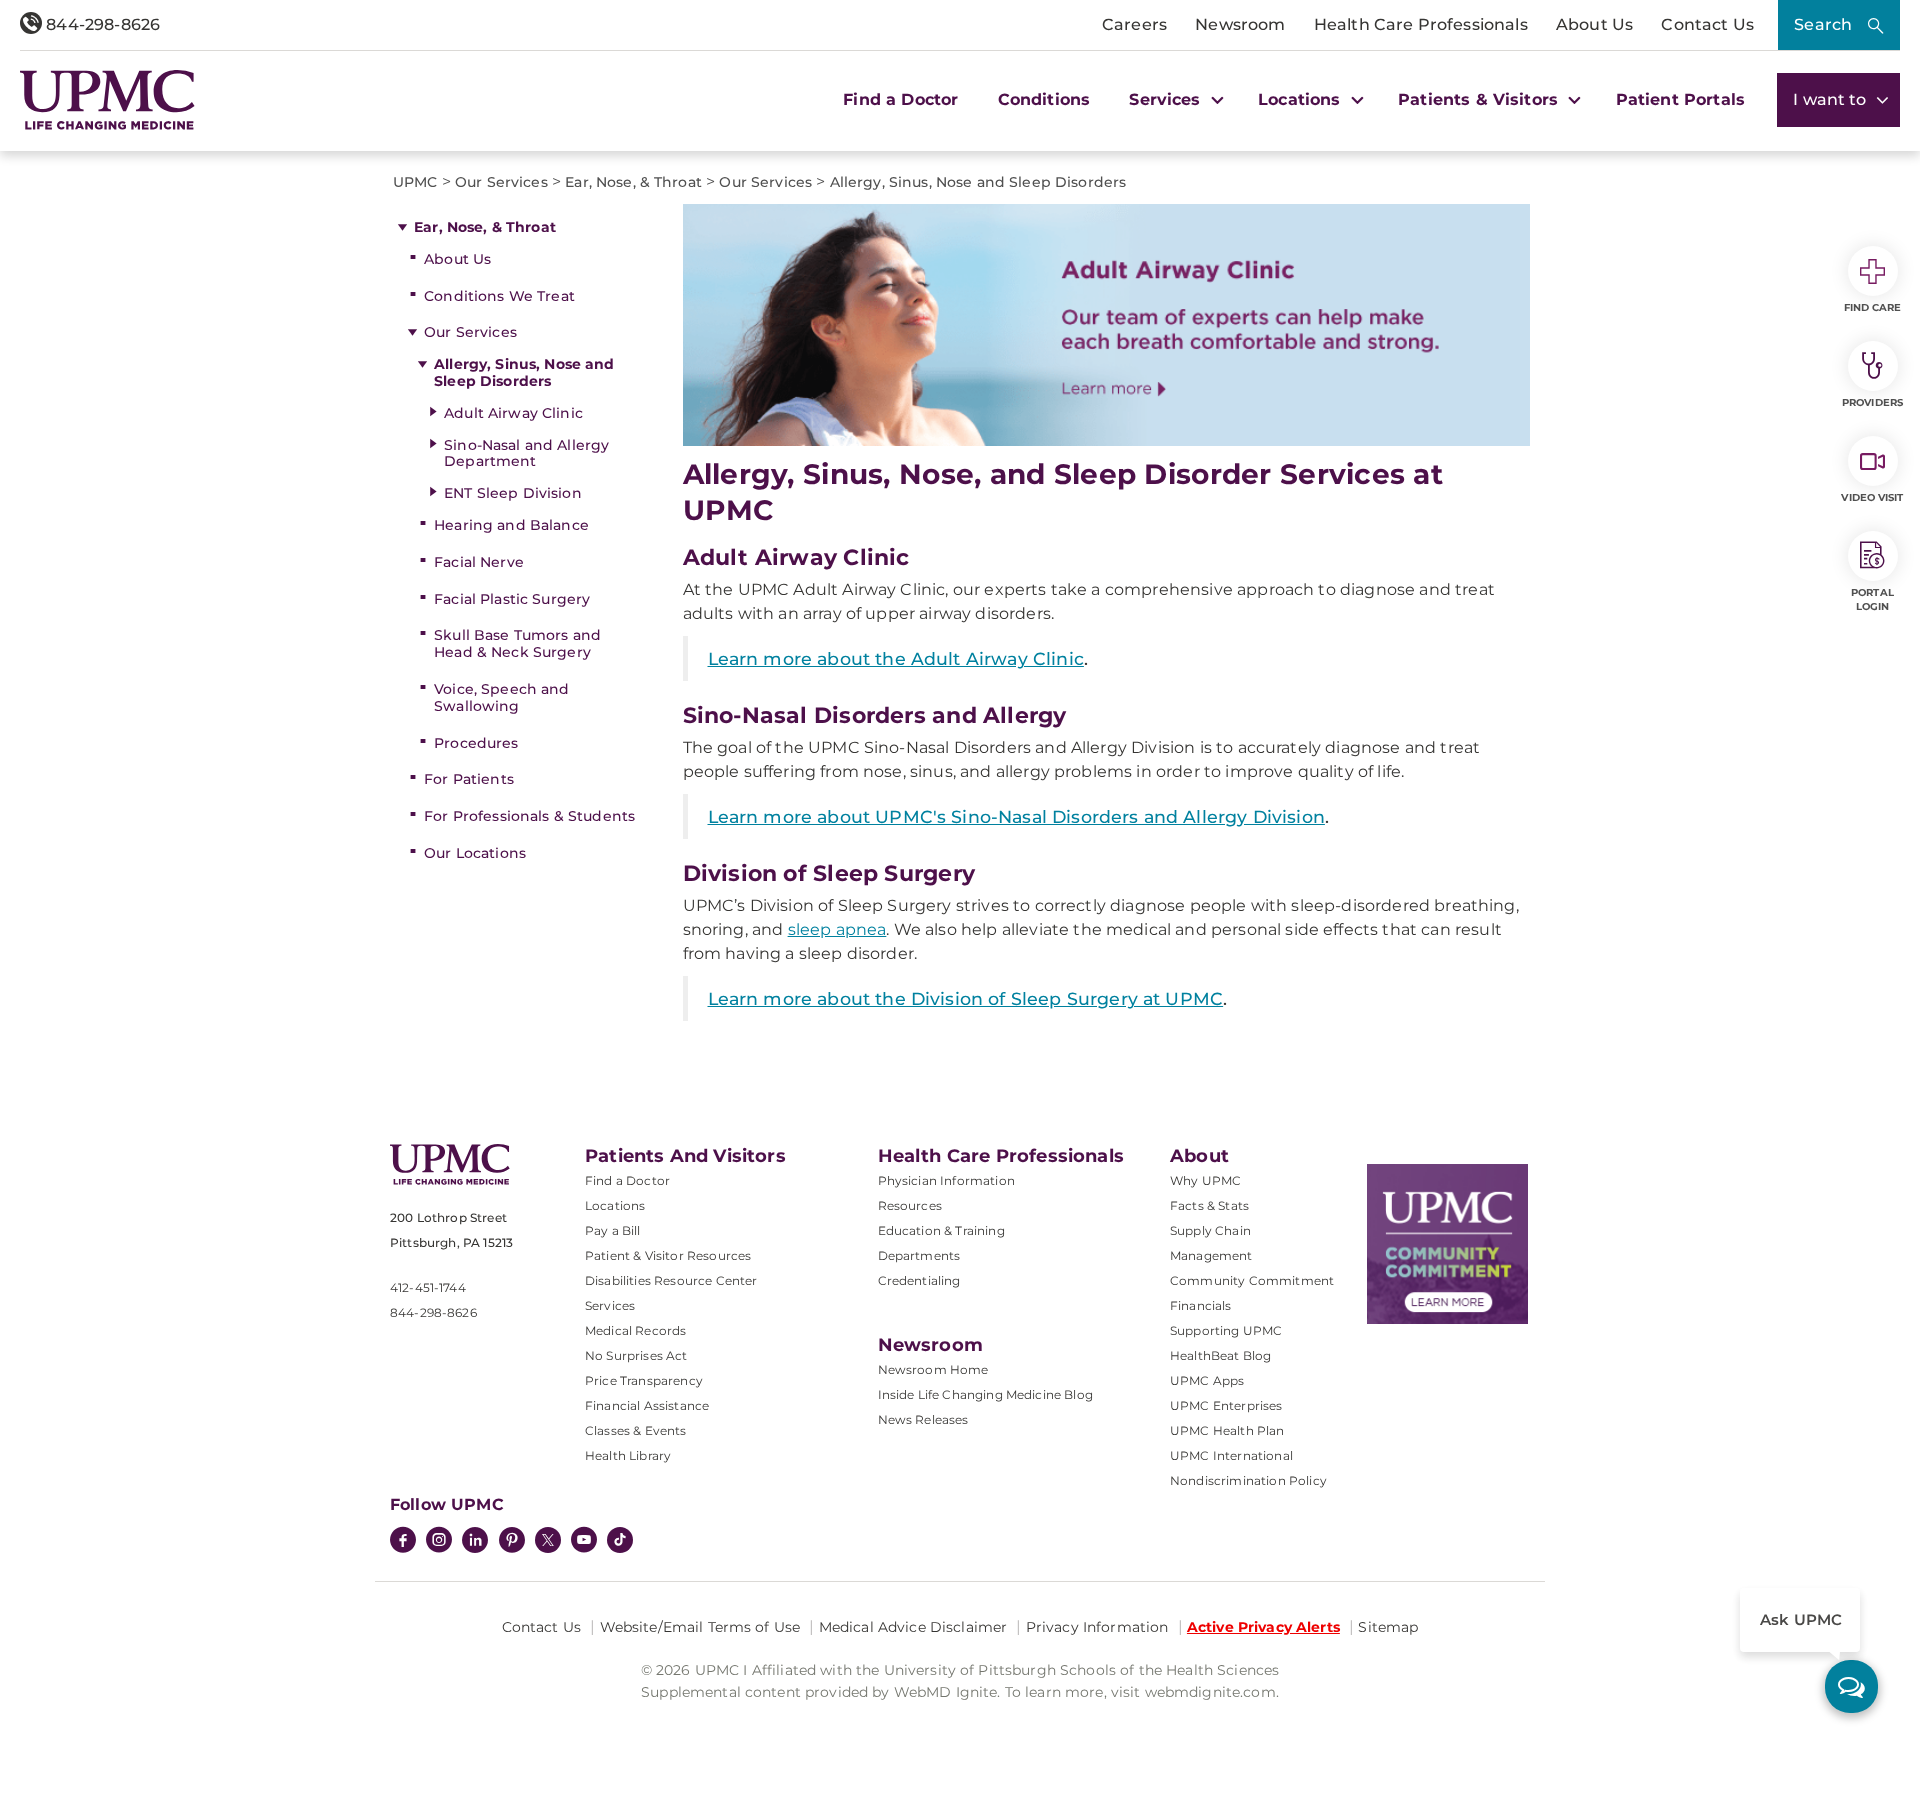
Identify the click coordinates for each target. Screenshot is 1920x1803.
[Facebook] (403, 1542)
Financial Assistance (647, 1405)
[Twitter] (548, 1540)
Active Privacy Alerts (1263, 1627)
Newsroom (1240, 24)
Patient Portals (1680, 99)
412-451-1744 (428, 1287)
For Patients (469, 779)
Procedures (476, 743)
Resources (910, 1205)
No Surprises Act (636, 1355)
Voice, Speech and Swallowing (501, 697)
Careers (1134, 24)
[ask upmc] (1851, 1686)
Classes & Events (636, 1430)
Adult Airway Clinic (513, 413)
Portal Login (1872, 599)
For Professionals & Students (529, 816)
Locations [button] (1302, 99)
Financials (1201, 1305)
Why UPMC (1205, 1180)
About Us (1594, 24)
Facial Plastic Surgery (512, 599)
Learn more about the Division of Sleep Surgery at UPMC (966, 998)
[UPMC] (107, 100)
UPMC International (1231, 1455)
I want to (1832, 99)
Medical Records (635, 1330)
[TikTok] (620, 1540)
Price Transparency (644, 1380)
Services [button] (1167, 99)
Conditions (1044, 99)
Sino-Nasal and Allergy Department (526, 453)
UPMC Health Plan (1227, 1430)
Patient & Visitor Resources (668, 1255)
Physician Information (946, 1180)
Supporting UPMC (1226, 1330)
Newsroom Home (933, 1369)
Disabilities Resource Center (671, 1280)
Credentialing (919, 1280)
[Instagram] (439, 1542)
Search (1823, 24)
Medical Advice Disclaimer (913, 1627)
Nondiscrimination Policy (1248, 1480)
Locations (615, 1205)
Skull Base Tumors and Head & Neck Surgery (517, 643)
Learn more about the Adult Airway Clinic (896, 658)
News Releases (923, 1419)
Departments (919, 1255)
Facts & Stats (1209, 1205)
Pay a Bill (613, 1230)
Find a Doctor (900, 99)
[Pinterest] (512, 1542)
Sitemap (1388, 1627)
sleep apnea (837, 929)
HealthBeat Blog (1220, 1355)
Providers (1872, 402)
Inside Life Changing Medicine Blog (985, 1394)
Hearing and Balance (511, 525)
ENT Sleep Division (513, 493)
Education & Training (941, 1230)
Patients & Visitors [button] (1480, 99)
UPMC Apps (1207, 1380)
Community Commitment (1252, 1280)
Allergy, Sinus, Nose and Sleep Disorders (524, 372)
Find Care (1873, 307)
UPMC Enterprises (1226, 1405)
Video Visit (1872, 497)
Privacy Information (1097, 1627)
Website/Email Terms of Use (700, 1627)
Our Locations (475, 853)
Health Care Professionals (1421, 24)
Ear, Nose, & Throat (485, 227)
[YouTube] (584, 1542)
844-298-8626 (101, 24)
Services (610, 1305)
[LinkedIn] (475, 1542)
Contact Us (1707, 24)
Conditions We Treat (499, 296)
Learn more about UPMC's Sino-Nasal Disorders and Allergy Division (1016, 816)
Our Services (470, 332)
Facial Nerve (479, 562)
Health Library (628, 1455)
